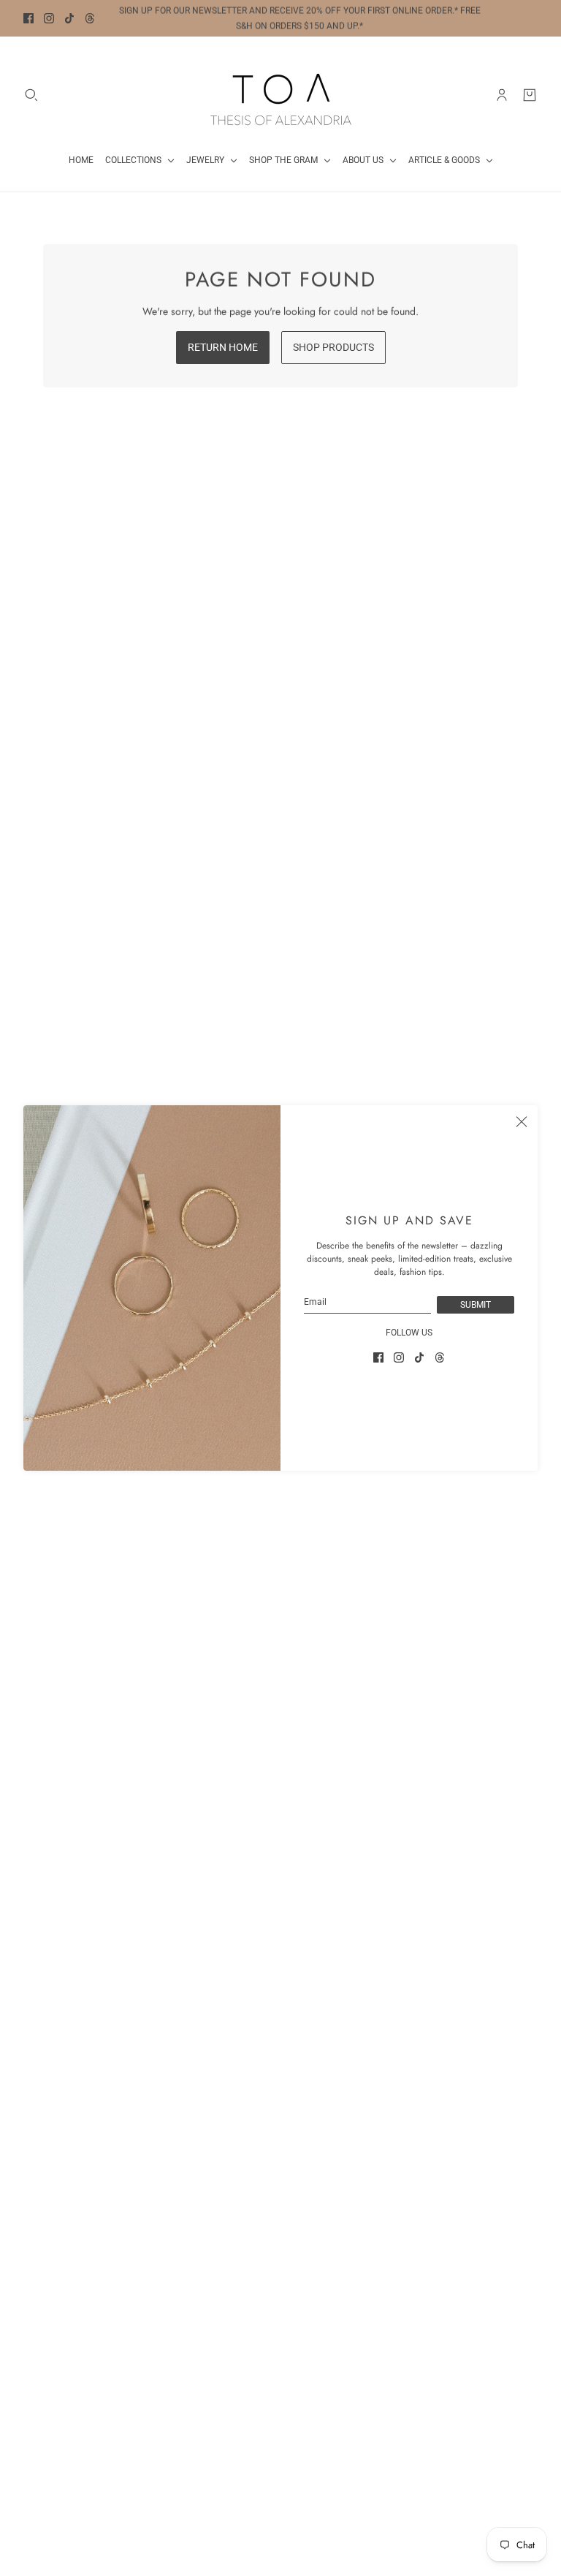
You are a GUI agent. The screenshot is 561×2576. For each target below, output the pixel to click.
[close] (522, 1121)
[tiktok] (69, 18)
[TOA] (281, 95)
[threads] (90, 18)
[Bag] (530, 95)
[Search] (31, 95)
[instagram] (49, 18)
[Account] (502, 95)
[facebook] (28, 18)
